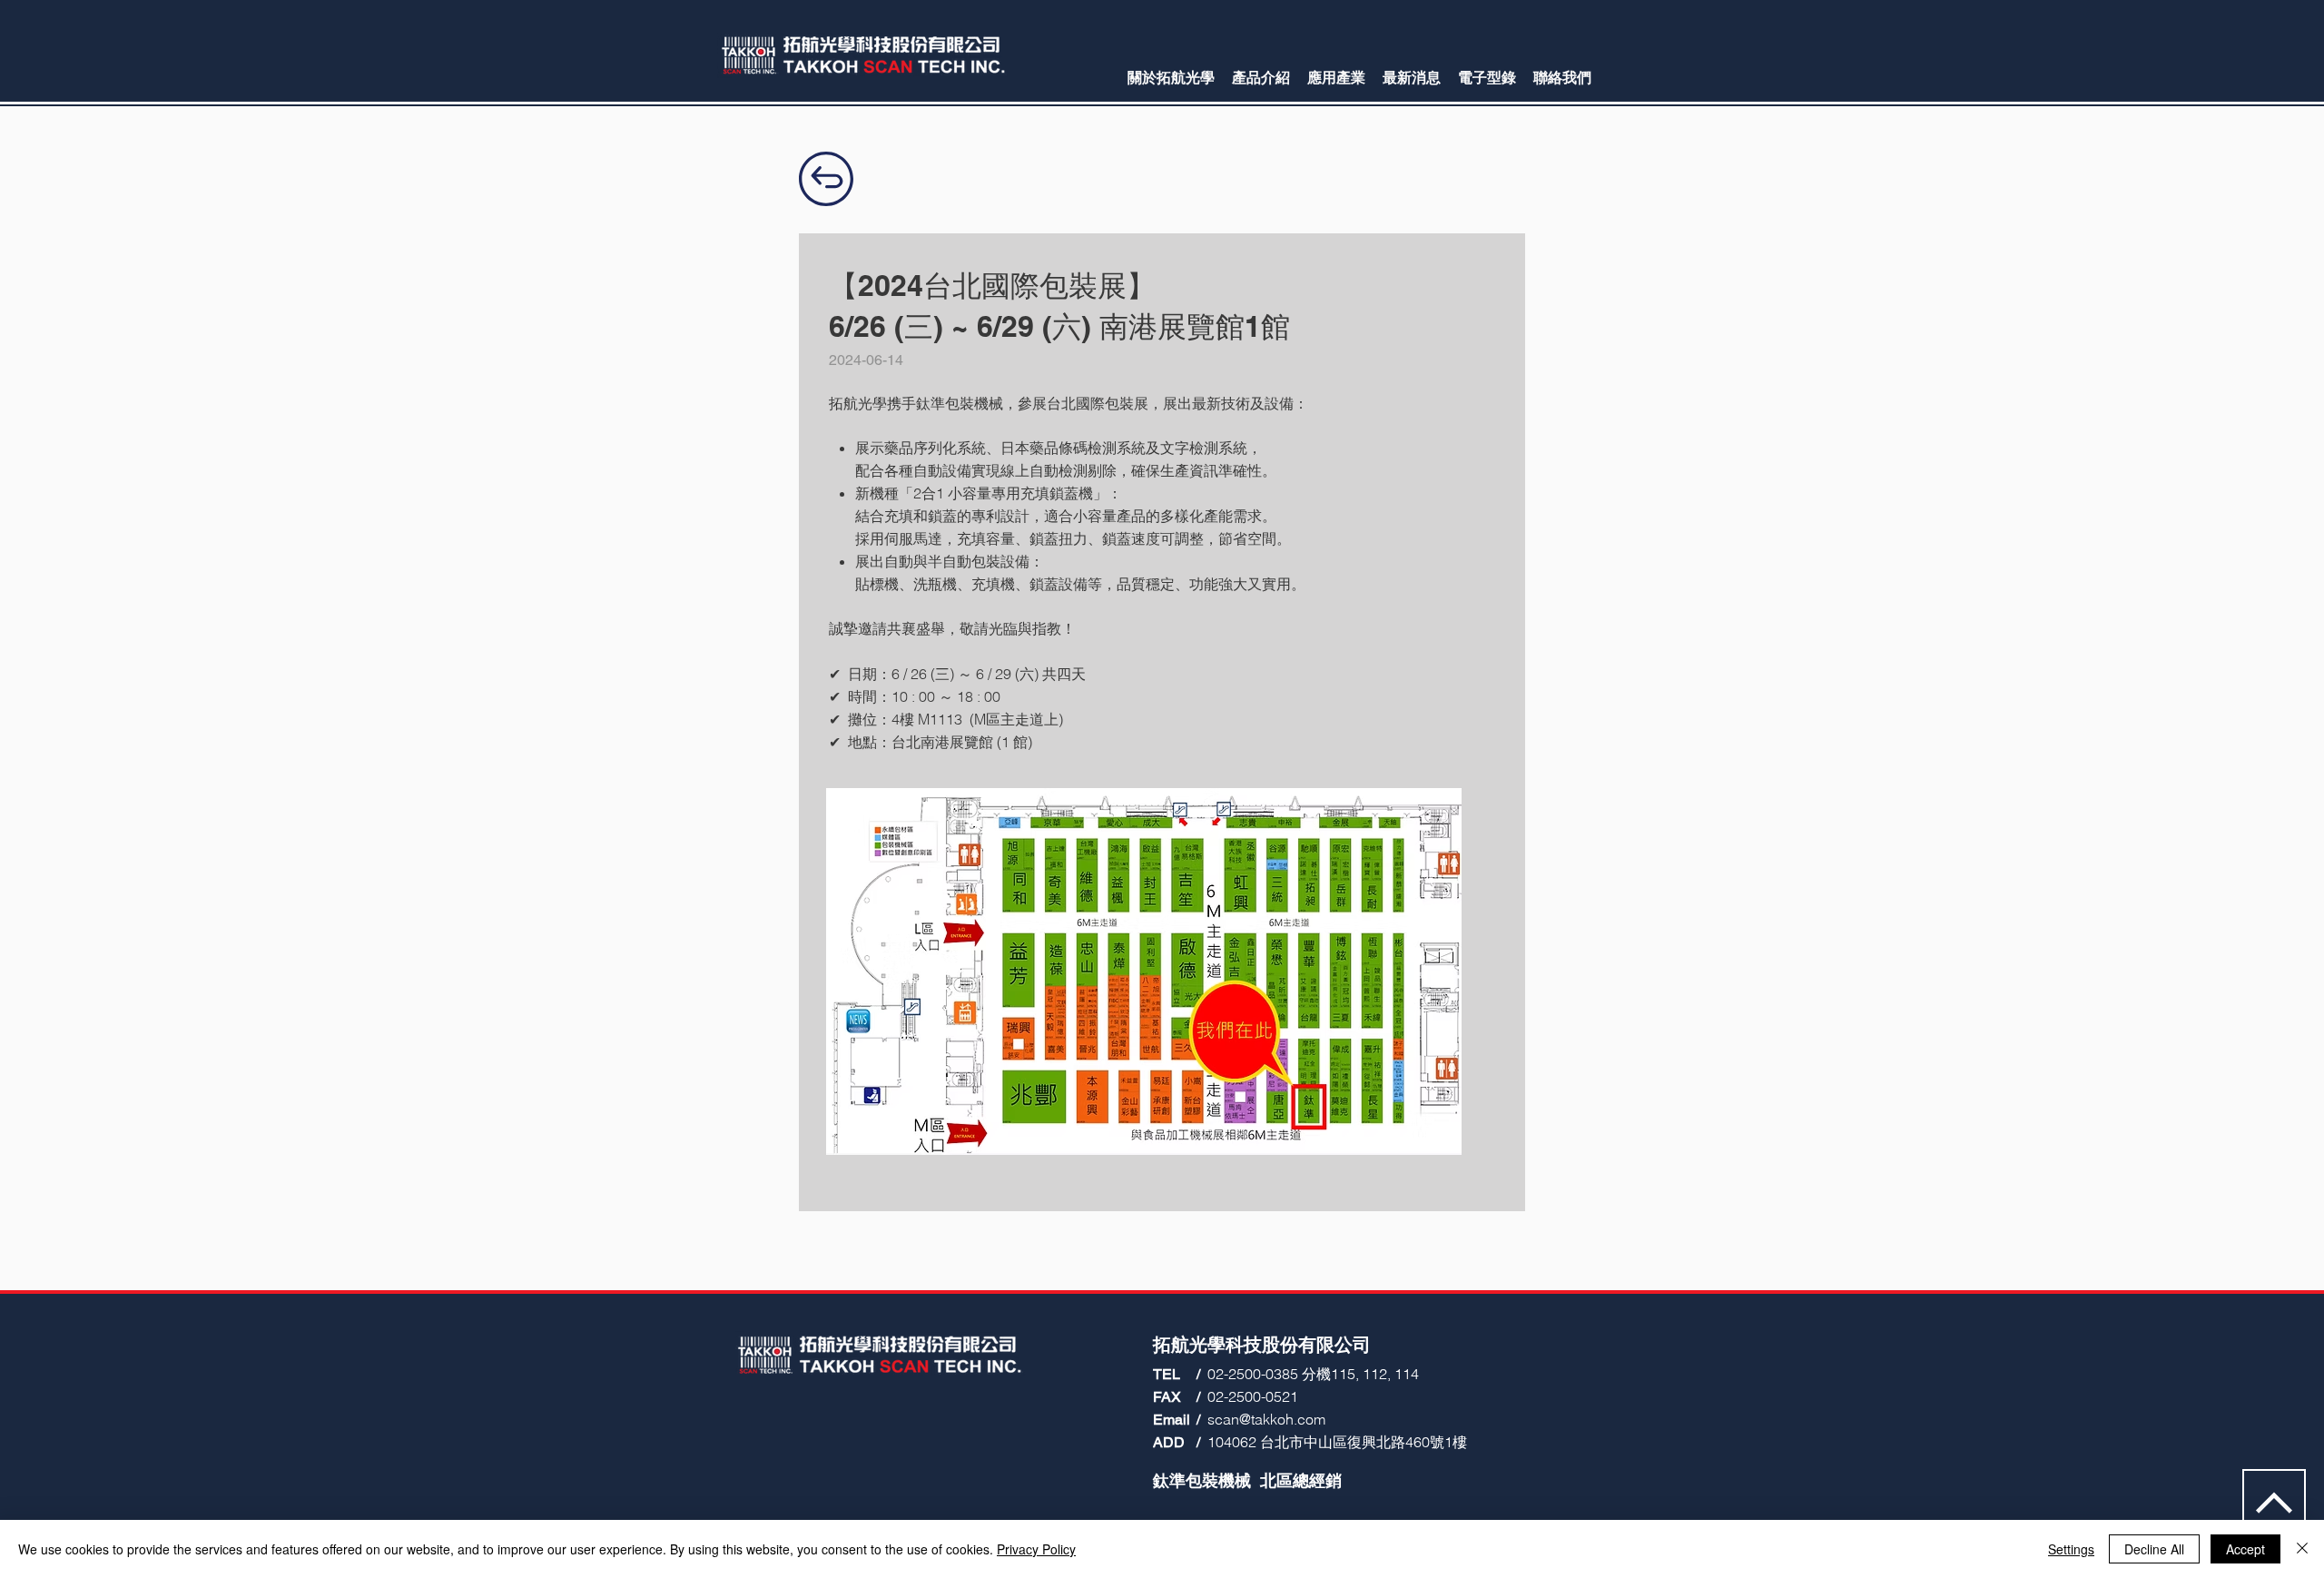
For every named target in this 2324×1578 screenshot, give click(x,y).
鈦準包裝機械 (1202, 1480)
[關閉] (2302, 1549)
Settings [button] (2071, 1549)
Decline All (2154, 1549)
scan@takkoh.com (1266, 1419)
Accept (2245, 1549)
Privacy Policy (1036, 1549)
